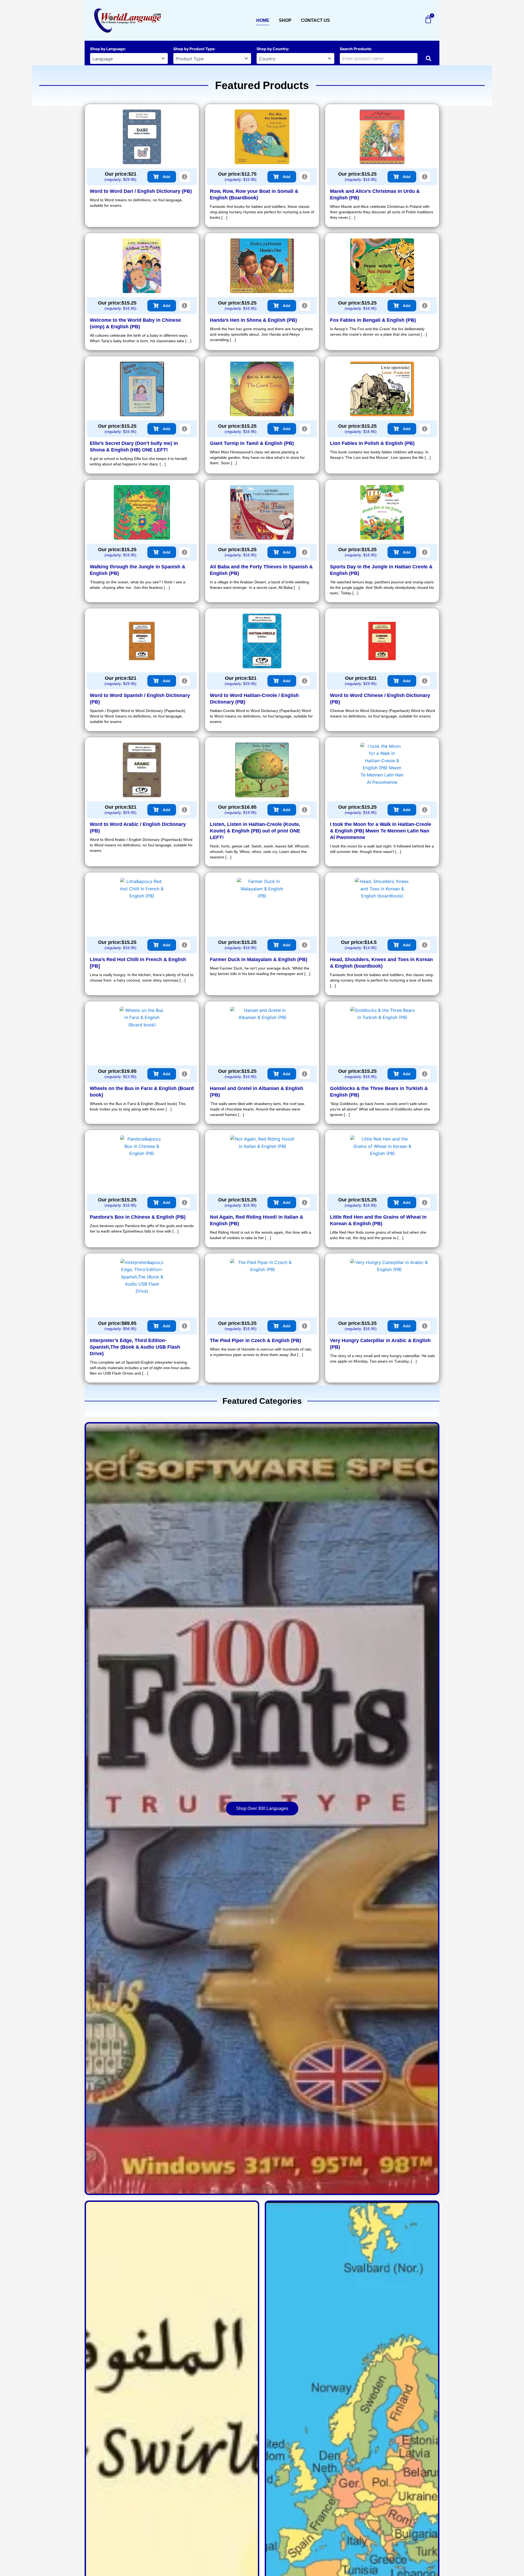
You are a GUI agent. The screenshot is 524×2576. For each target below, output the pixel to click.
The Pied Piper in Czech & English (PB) (255, 1340)
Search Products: (356, 49)
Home (263, 20)
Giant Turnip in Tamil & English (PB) (252, 443)
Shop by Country (272, 49)
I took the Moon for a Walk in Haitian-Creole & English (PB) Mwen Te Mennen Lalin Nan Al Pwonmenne (381, 831)
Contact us (315, 20)
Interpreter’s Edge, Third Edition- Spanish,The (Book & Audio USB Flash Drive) (135, 1347)
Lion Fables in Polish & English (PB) (372, 443)
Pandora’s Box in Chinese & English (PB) (138, 1217)
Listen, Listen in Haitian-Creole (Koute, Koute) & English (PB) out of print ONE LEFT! (255, 831)
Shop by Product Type (194, 49)
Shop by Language (107, 49)
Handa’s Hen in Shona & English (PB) (253, 320)
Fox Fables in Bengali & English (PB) (373, 320)
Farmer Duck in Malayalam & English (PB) (259, 959)
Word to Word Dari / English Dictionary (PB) (141, 191)
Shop (285, 20)
